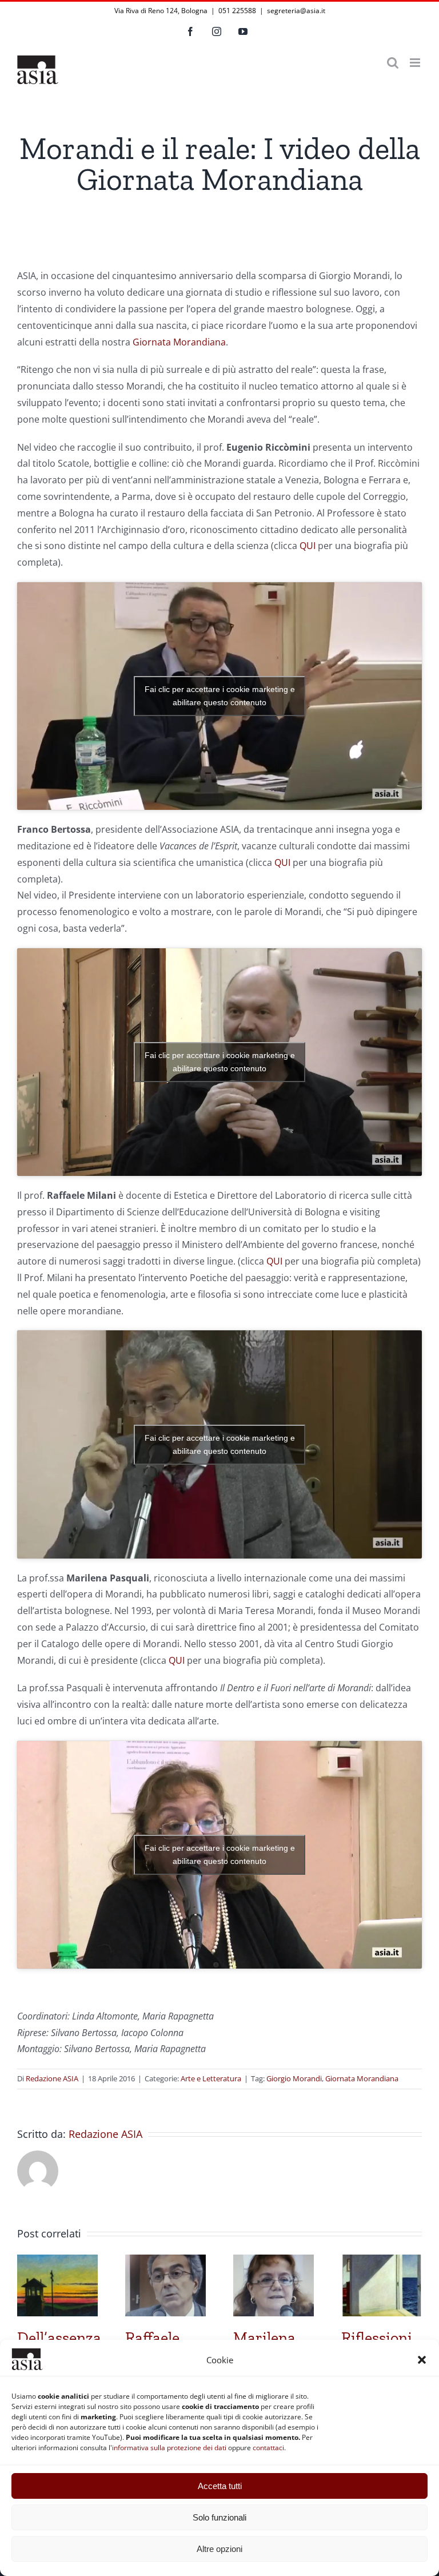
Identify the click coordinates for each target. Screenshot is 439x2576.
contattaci (268, 2448)
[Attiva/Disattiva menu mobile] (416, 63)
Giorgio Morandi (294, 2078)
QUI (308, 546)
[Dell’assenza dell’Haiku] (57, 2261)
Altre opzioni (219, 2549)
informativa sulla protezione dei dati (169, 2448)
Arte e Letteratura (211, 2078)
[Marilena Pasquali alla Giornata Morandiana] (274, 2261)
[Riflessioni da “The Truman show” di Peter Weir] (382, 2261)
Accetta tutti (220, 2486)
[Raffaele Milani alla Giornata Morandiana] (165, 2261)
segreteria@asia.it (296, 11)
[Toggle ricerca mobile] (393, 63)
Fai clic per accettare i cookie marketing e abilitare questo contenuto (220, 696)
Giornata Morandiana (179, 342)
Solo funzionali (219, 2517)
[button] (422, 2360)
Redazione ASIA (52, 2078)
